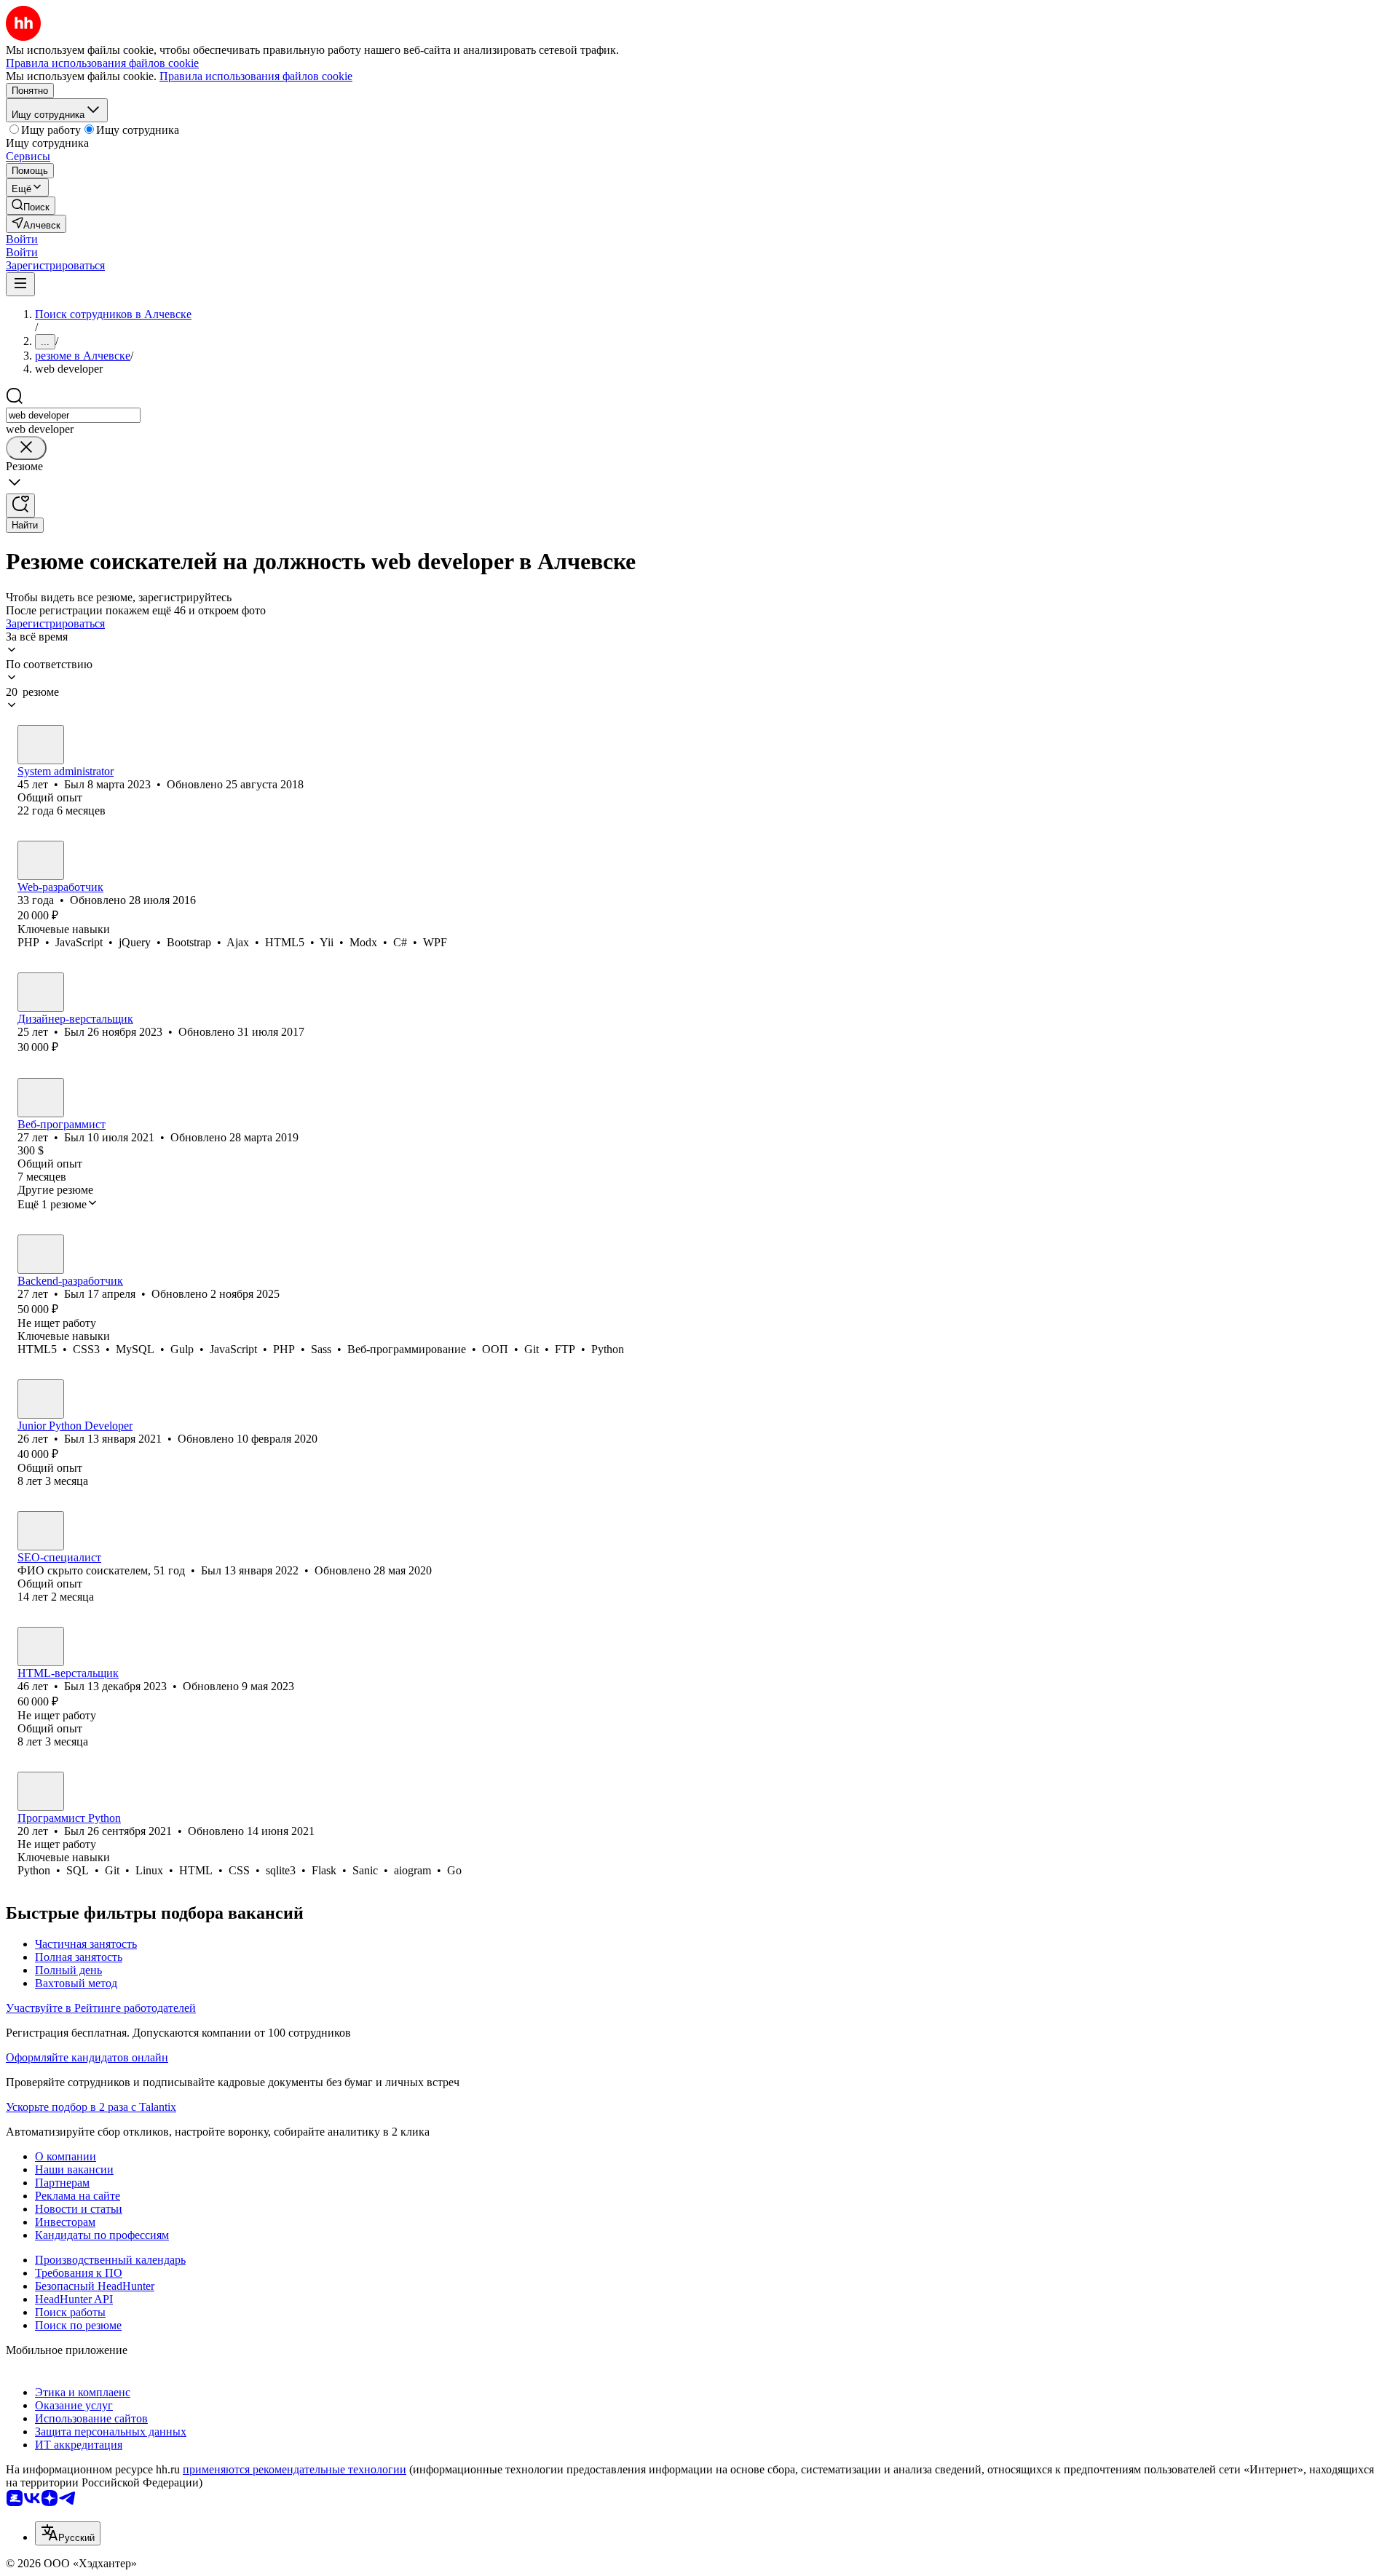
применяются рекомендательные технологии (295, 2469)
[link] (31, 206)
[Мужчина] (41, 745)
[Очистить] (26, 448)
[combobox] (73, 415)
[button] (22, 239)
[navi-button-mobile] (20, 284)
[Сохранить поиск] (20, 506)
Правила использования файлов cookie (256, 76)
